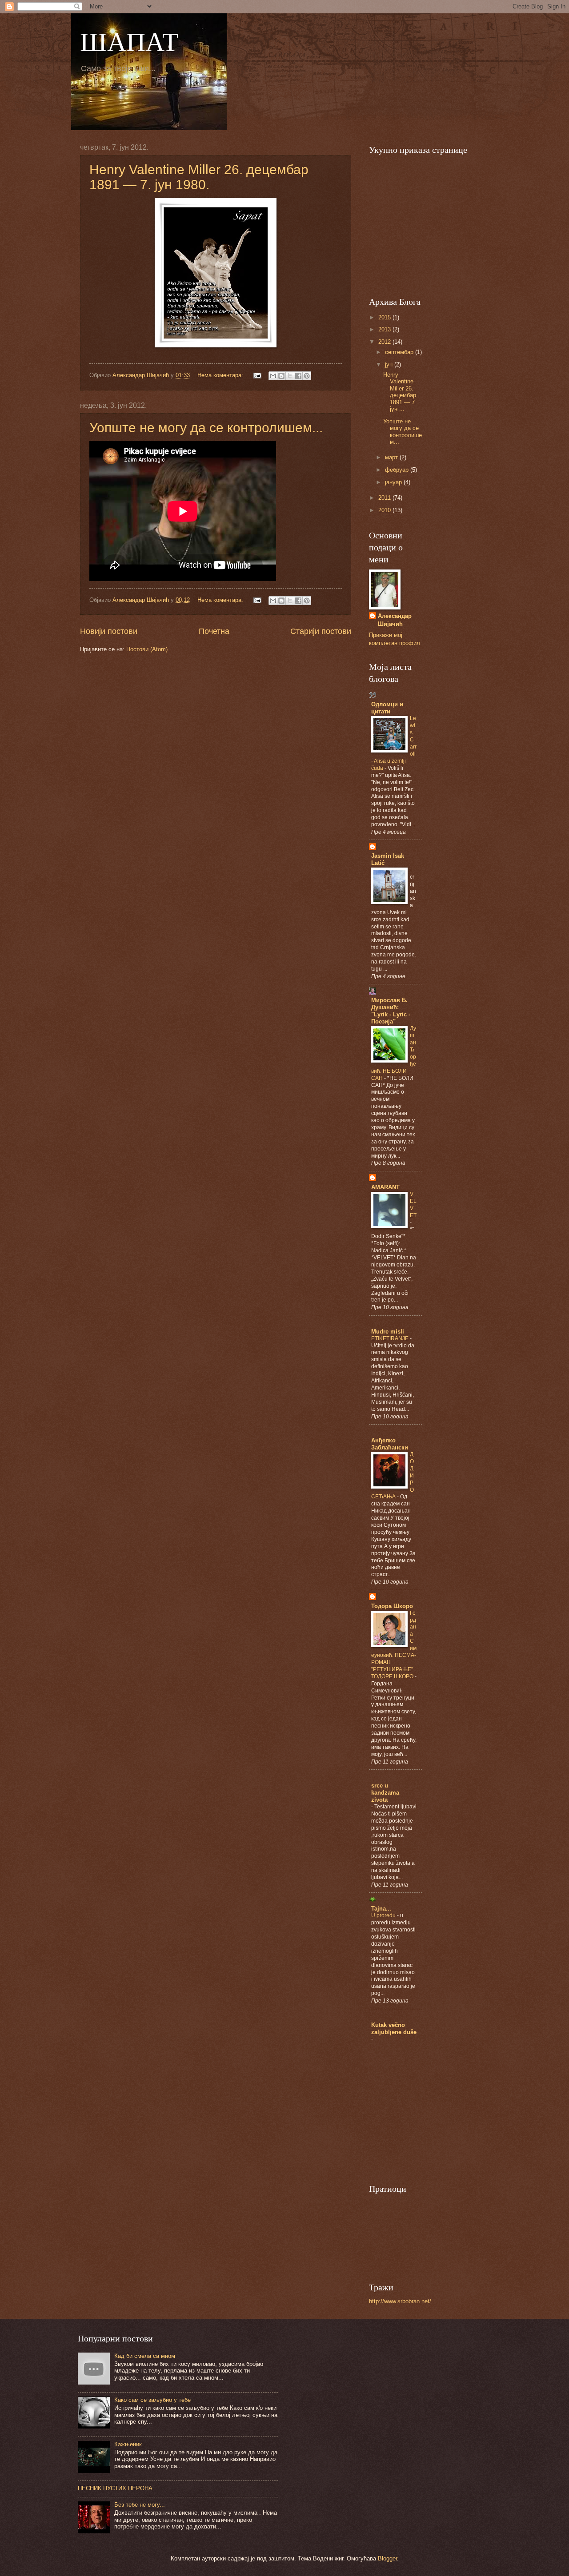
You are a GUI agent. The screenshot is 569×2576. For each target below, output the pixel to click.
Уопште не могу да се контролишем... (206, 428)
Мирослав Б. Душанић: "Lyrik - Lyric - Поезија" (391, 1011)
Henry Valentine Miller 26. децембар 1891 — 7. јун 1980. (199, 177)
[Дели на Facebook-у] (298, 376)
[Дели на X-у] (290, 376)
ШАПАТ (129, 41)
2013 (385, 329)
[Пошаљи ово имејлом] (273, 376)
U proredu (384, 1915)
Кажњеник (128, 2444)
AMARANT (385, 1187)
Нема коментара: (221, 375)
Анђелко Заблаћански (390, 1444)
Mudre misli (388, 1332)
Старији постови (321, 631)
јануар (394, 482)
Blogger (387, 2558)
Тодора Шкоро (392, 1606)
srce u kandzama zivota (385, 1793)
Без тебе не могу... (140, 2505)
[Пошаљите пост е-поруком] (257, 375)
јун (390, 364)
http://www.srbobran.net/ (400, 2301)
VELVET (413, 1205)
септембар (400, 352)
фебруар (398, 470)
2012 (385, 342)
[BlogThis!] (281, 376)
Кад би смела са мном (145, 2356)
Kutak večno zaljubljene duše (394, 2029)
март (392, 457)
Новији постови (109, 631)
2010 (385, 510)
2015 (385, 317)
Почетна (214, 631)
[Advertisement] (436, 224)
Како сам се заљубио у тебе (152, 2400)
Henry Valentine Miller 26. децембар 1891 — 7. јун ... (400, 392)
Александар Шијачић (395, 620)
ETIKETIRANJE (391, 1338)
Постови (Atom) (147, 649)
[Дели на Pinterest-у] (307, 376)
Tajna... (381, 1909)
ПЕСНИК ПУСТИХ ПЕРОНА (115, 2488)
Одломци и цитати (387, 708)
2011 (385, 498)
